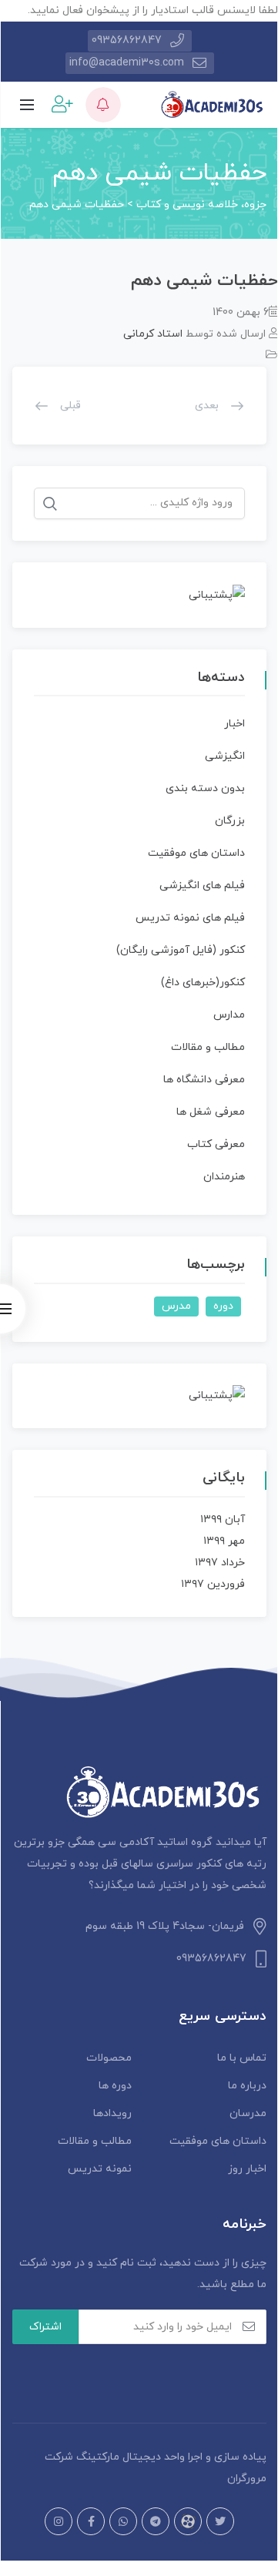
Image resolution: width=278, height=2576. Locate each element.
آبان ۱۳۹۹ (223, 1519)
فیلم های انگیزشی (202, 885)
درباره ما (247, 2086)
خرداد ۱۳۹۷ (220, 1563)
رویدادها (112, 2113)
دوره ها (115, 2086)
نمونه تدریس (100, 2169)
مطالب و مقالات (208, 1047)
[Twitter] (220, 2521)
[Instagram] (59, 2521)
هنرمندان (224, 1177)
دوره (223, 1306)
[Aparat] (188, 2521)
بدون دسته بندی (205, 788)
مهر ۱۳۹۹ (224, 1541)
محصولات (109, 2058)
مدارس (229, 1015)
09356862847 (127, 40)
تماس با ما (242, 2058)
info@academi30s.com (127, 63)
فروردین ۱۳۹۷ (213, 1584)
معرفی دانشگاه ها (204, 1080)
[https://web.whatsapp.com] (123, 2521)
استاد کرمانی (153, 334)
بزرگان (230, 821)
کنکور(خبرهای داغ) (203, 983)
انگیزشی (225, 756)
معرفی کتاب (216, 1144)
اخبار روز (247, 2169)
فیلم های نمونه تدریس (190, 918)
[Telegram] (156, 2521)
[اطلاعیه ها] (103, 105)
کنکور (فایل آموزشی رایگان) (181, 950)
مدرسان (248, 2113)
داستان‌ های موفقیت (196, 853)
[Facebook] (91, 2521)
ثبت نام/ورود (60, 104)
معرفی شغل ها (211, 1112)
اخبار (234, 724)
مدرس (176, 1306)
